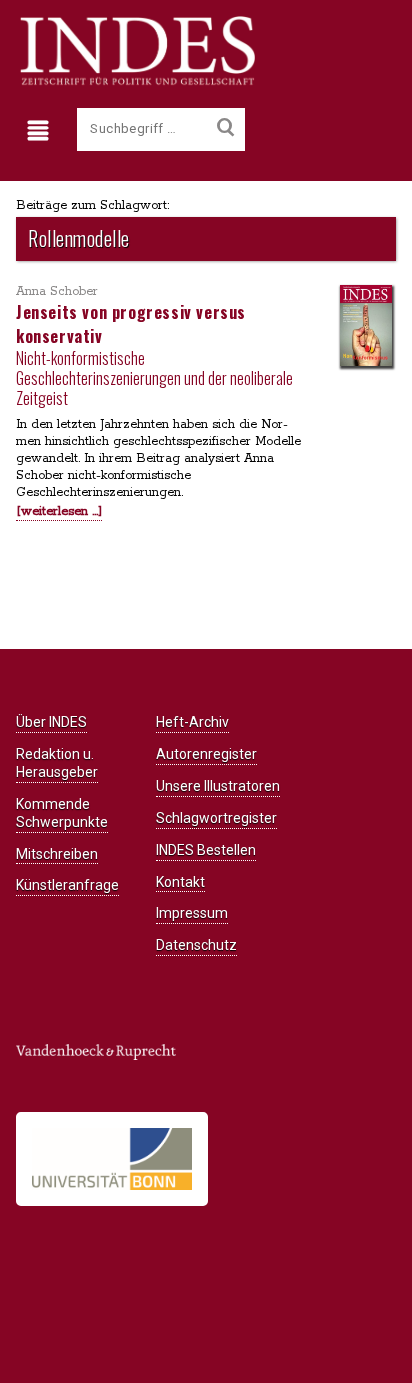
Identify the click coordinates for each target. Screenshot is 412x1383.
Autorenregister (206, 754)
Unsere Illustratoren (218, 786)
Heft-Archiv (192, 722)
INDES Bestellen (206, 850)
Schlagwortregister (216, 818)
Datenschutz (196, 945)
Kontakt (180, 882)
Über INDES (51, 722)
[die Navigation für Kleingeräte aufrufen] (42, 131)
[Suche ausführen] (225, 128)
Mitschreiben (57, 854)
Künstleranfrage (67, 885)
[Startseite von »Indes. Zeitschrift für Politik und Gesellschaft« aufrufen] (135, 82)
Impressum (192, 913)
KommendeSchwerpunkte (62, 813)
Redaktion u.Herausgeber (57, 763)
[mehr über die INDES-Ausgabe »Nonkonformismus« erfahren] (366, 327)
